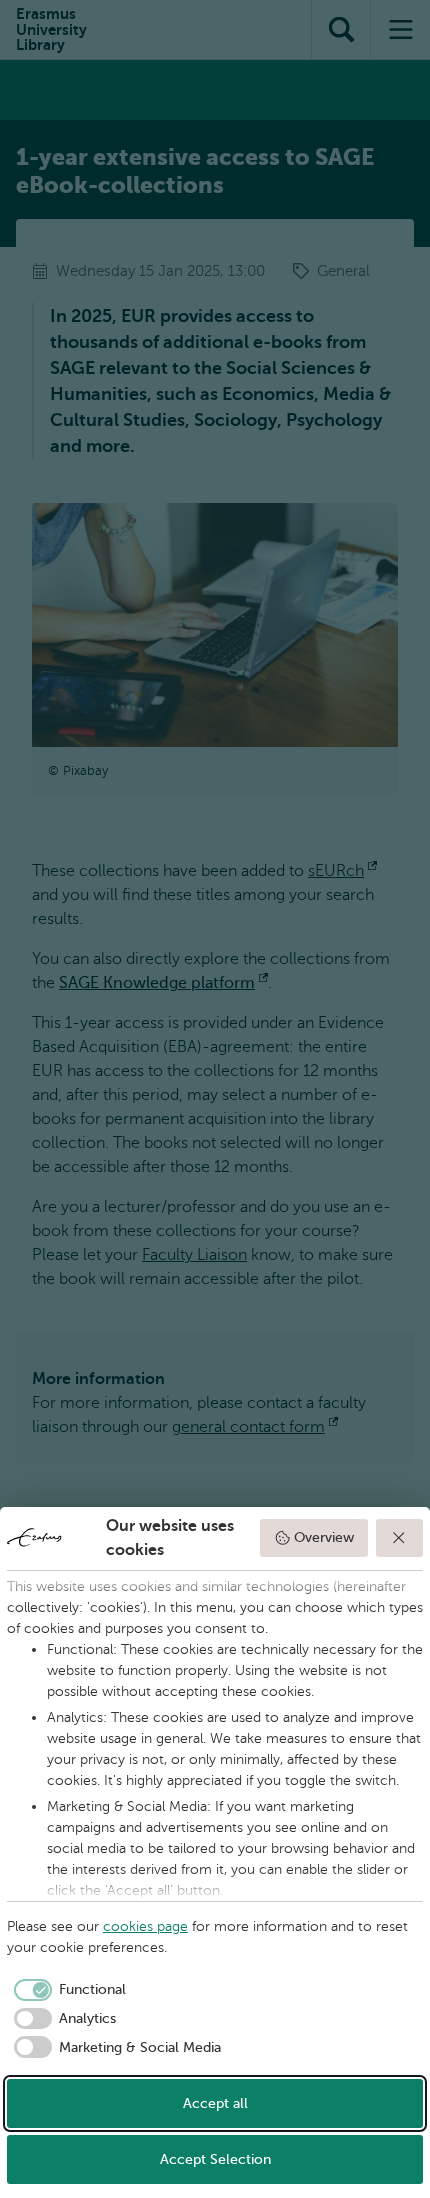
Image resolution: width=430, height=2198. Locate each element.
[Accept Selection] (400, 1538)
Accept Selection (215, 2159)
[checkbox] (66, 1990)
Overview (324, 1537)
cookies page (145, 1926)
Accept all (215, 2103)
